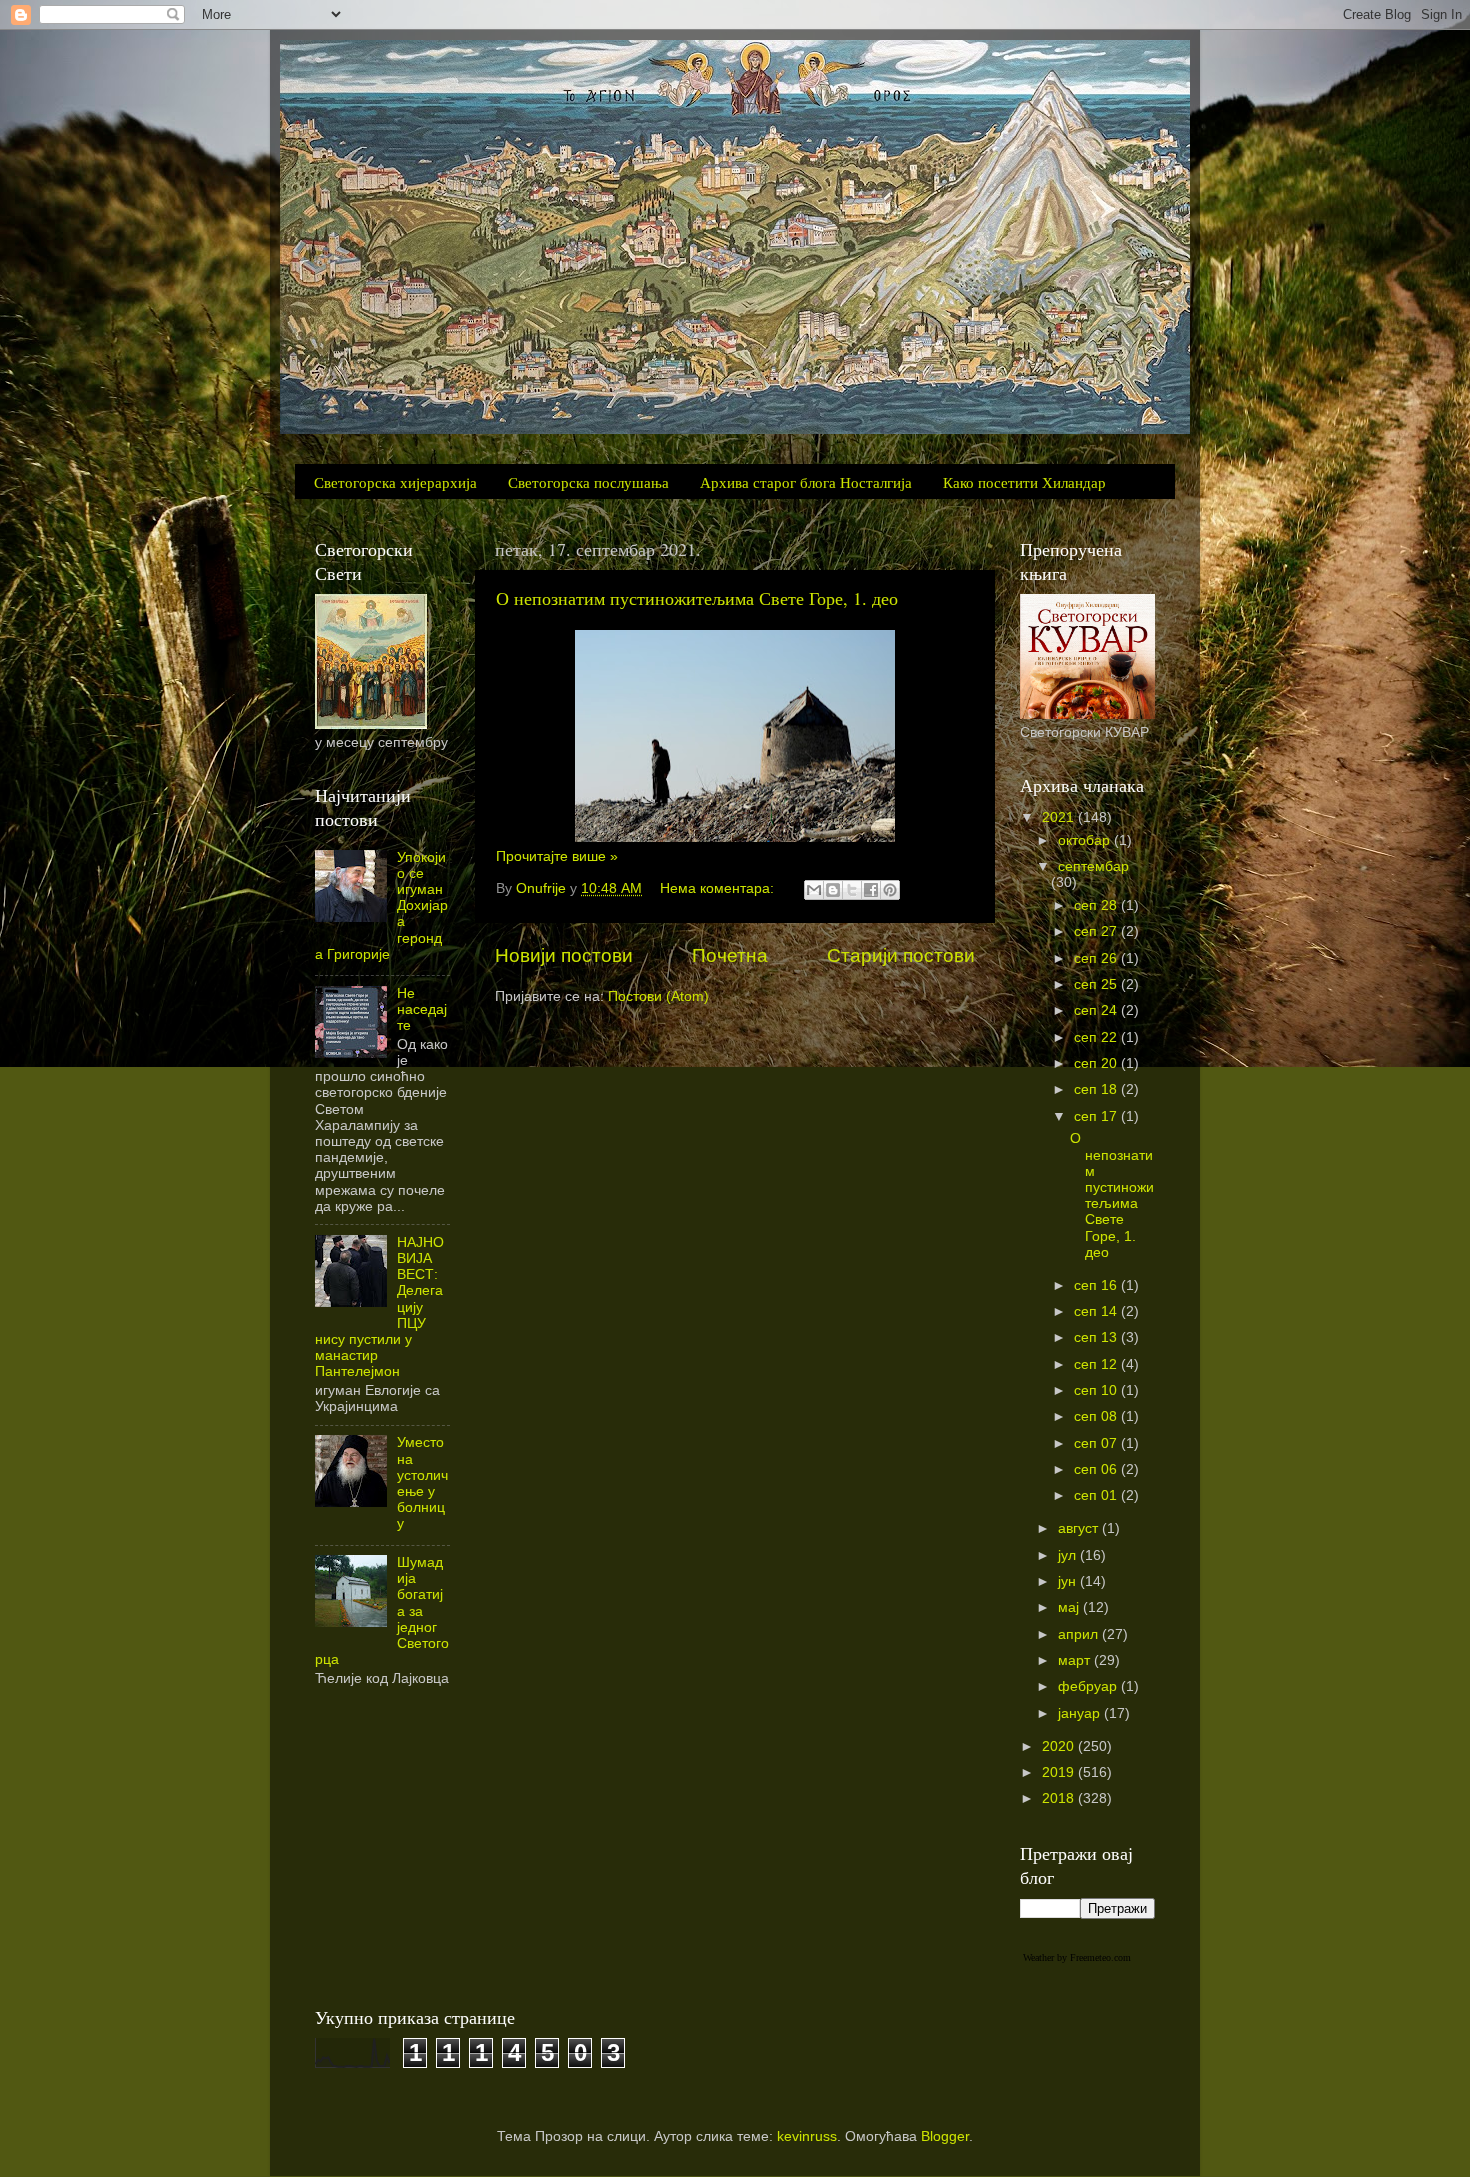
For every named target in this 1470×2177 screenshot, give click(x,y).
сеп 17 (1097, 1116)
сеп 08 (1097, 1416)
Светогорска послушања (588, 482)
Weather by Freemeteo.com (1077, 1957)
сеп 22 (1097, 1037)
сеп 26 (1097, 958)
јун (1069, 1581)
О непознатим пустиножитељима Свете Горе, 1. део (697, 598)
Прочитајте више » (557, 856)
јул (1069, 1555)
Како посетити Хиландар (1024, 482)
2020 (1060, 1746)
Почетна (730, 955)
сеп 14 (1097, 1311)
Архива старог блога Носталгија (806, 482)
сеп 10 (1097, 1390)
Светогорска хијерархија (395, 482)
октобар (1086, 840)
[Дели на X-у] (852, 890)
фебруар (1089, 1686)
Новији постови (564, 955)
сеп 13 (1097, 1337)
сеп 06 (1097, 1469)
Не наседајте (422, 1009)
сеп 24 (1097, 1010)
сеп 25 (1097, 984)
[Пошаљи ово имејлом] (814, 890)
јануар (1081, 1713)
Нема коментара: (719, 888)
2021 (1060, 817)
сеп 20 (1097, 1063)
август (1080, 1528)
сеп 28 (1097, 905)
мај (1070, 1607)
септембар (1093, 866)
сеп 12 (1097, 1364)
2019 (1060, 1772)
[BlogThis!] (833, 890)
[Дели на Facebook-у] (871, 890)
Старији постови (901, 955)
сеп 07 (1097, 1443)
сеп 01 (1097, 1495)
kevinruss (807, 2136)
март (1076, 1660)
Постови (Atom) (658, 996)
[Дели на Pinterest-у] (890, 890)
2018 (1060, 1798)
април (1080, 1634)
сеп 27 (1097, 931)
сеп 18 (1097, 1089)
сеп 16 (1097, 1285)
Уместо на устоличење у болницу (422, 1483)
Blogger (945, 2136)
